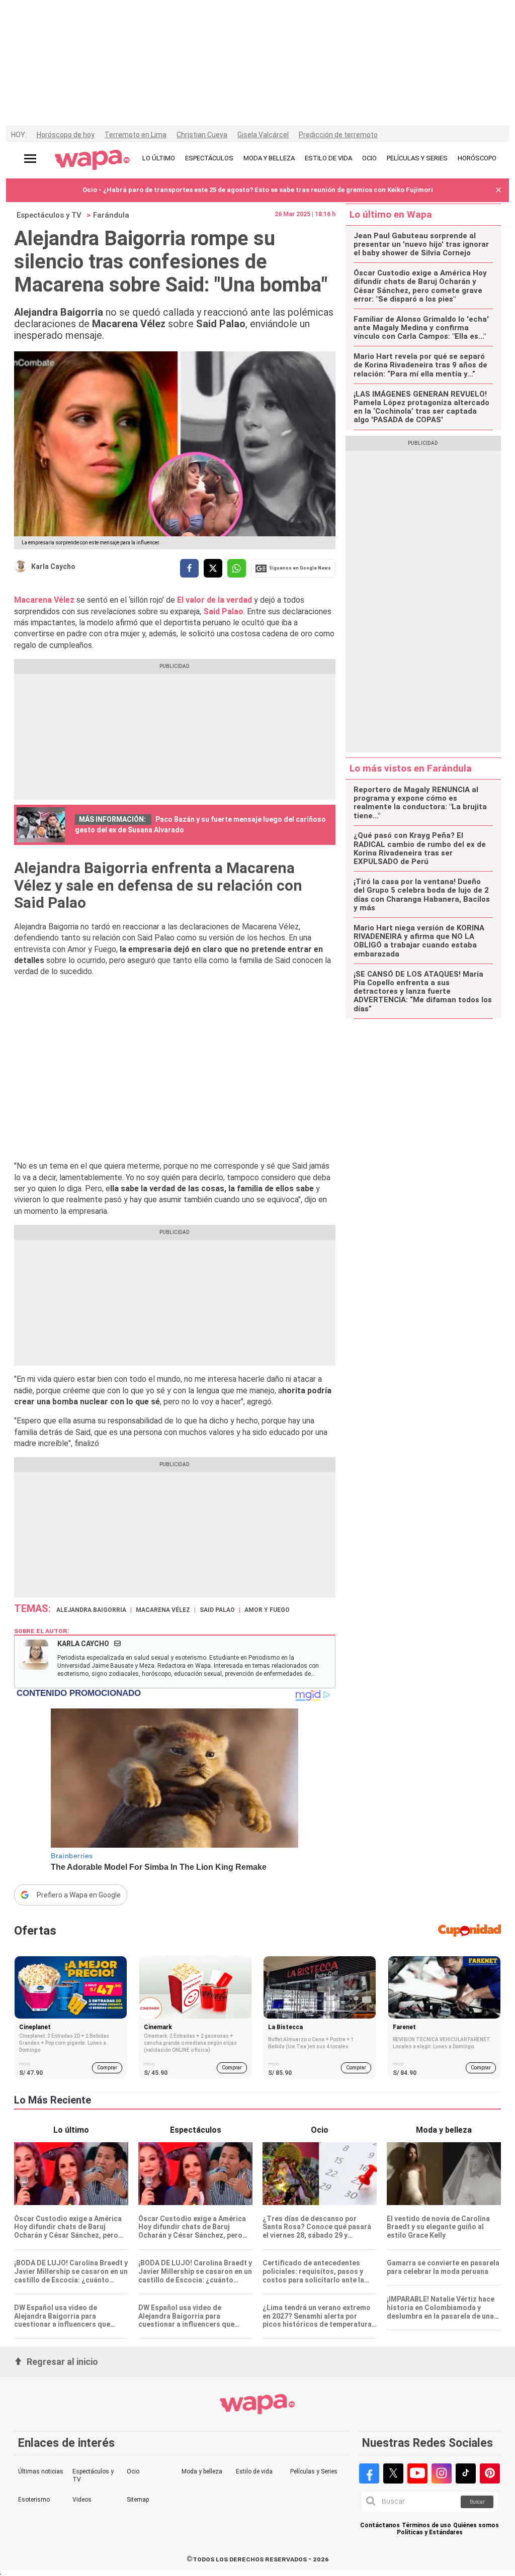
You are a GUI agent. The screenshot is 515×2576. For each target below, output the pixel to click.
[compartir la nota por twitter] (213, 568)
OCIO (369, 158)
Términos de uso (426, 2525)
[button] (498, 190)
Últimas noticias (41, 2471)
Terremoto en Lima (136, 135)
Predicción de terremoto (338, 135)
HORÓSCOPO (477, 158)
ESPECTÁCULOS (209, 158)
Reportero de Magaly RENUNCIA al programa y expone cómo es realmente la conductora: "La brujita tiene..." (420, 803)
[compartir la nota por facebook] (189, 568)
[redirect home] (92, 160)
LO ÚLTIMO (159, 158)
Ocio (133, 2471)
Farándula (111, 215)
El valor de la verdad (213, 600)
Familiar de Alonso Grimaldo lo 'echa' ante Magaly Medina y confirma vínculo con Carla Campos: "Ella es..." (421, 328)
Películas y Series (314, 2471)
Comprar (107, 2068)
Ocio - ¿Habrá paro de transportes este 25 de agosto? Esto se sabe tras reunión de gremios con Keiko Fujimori (258, 190)
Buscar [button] (477, 2502)
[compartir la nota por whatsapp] (237, 568)
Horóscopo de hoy (66, 135)
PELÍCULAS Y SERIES (417, 158)
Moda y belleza (202, 2471)
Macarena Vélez (45, 600)
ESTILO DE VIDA (328, 158)
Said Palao (223, 611)
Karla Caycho (53, 566)
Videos (82, 2500)
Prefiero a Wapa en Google (79, 1895)
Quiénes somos (476, 2525)
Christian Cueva (202, 135)
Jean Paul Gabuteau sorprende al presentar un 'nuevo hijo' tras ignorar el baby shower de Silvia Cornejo (421, 245)
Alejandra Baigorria (91, 1610)
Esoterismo (34, 2500)
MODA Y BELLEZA (269, 158)
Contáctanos (380, 2525)
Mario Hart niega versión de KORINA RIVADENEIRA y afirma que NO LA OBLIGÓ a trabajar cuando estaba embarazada (419, 941)
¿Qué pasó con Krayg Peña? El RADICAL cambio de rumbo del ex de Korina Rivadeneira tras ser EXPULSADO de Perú (420, 849)
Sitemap (138, 2500)
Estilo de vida (254, 2471)
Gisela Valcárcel (263, 135)
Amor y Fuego (267, 1610)
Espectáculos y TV (49, 215)
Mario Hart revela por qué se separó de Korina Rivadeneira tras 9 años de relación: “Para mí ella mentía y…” (420, 365)
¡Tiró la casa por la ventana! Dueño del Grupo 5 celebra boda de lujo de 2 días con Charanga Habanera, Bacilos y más (422, 895)
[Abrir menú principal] (30, 159)
